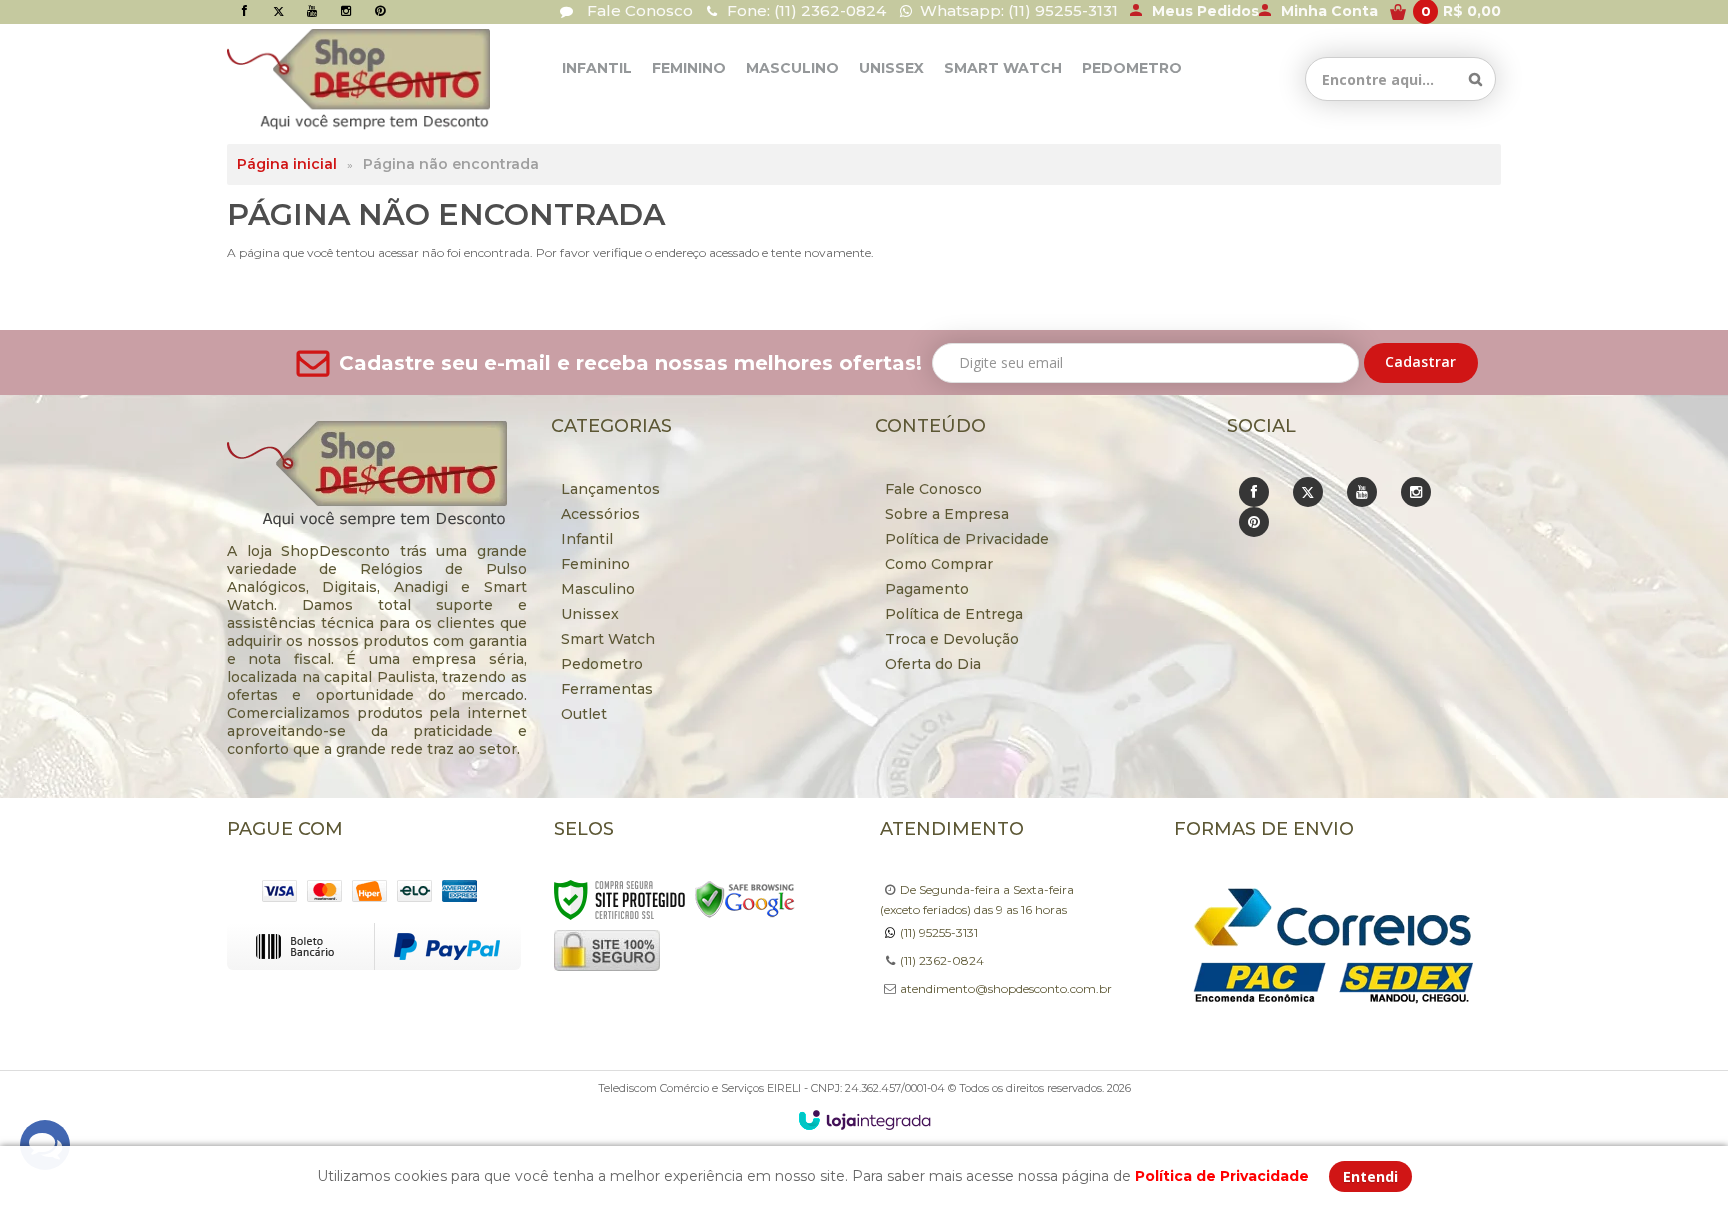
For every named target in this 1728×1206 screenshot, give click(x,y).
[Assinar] (1421, 363)
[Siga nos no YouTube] (1362, 492)
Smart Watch (608, 639)
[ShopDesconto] (319, 79)
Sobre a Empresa (947, 514)
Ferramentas (607, 689)
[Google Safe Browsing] (745, 898)
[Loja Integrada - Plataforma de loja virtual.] (864, 1120)
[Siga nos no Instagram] (346, 10)
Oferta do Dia (933, 664)
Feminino (595, 564)
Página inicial (287, 164)
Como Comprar (939, 564)
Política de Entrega (954, 614)
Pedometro (602, 664)
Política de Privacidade (967, 539)
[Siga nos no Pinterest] (380, 10)
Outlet (584, 714)
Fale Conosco (638, 10)
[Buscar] (1475, 79)
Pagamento (927, 589)
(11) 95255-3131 (939, 932)
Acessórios (600, 514)
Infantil (587, 539)
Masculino (598, 589)
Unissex (590, 614)
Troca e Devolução (952, 639)
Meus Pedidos (1205, 11)
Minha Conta (1329, 11)
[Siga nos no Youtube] (312, 10)
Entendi (1370, 1176)
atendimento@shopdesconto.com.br (1006, 988)
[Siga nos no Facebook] (244, 10)
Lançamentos (610, 489)
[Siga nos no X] (278, 10)
